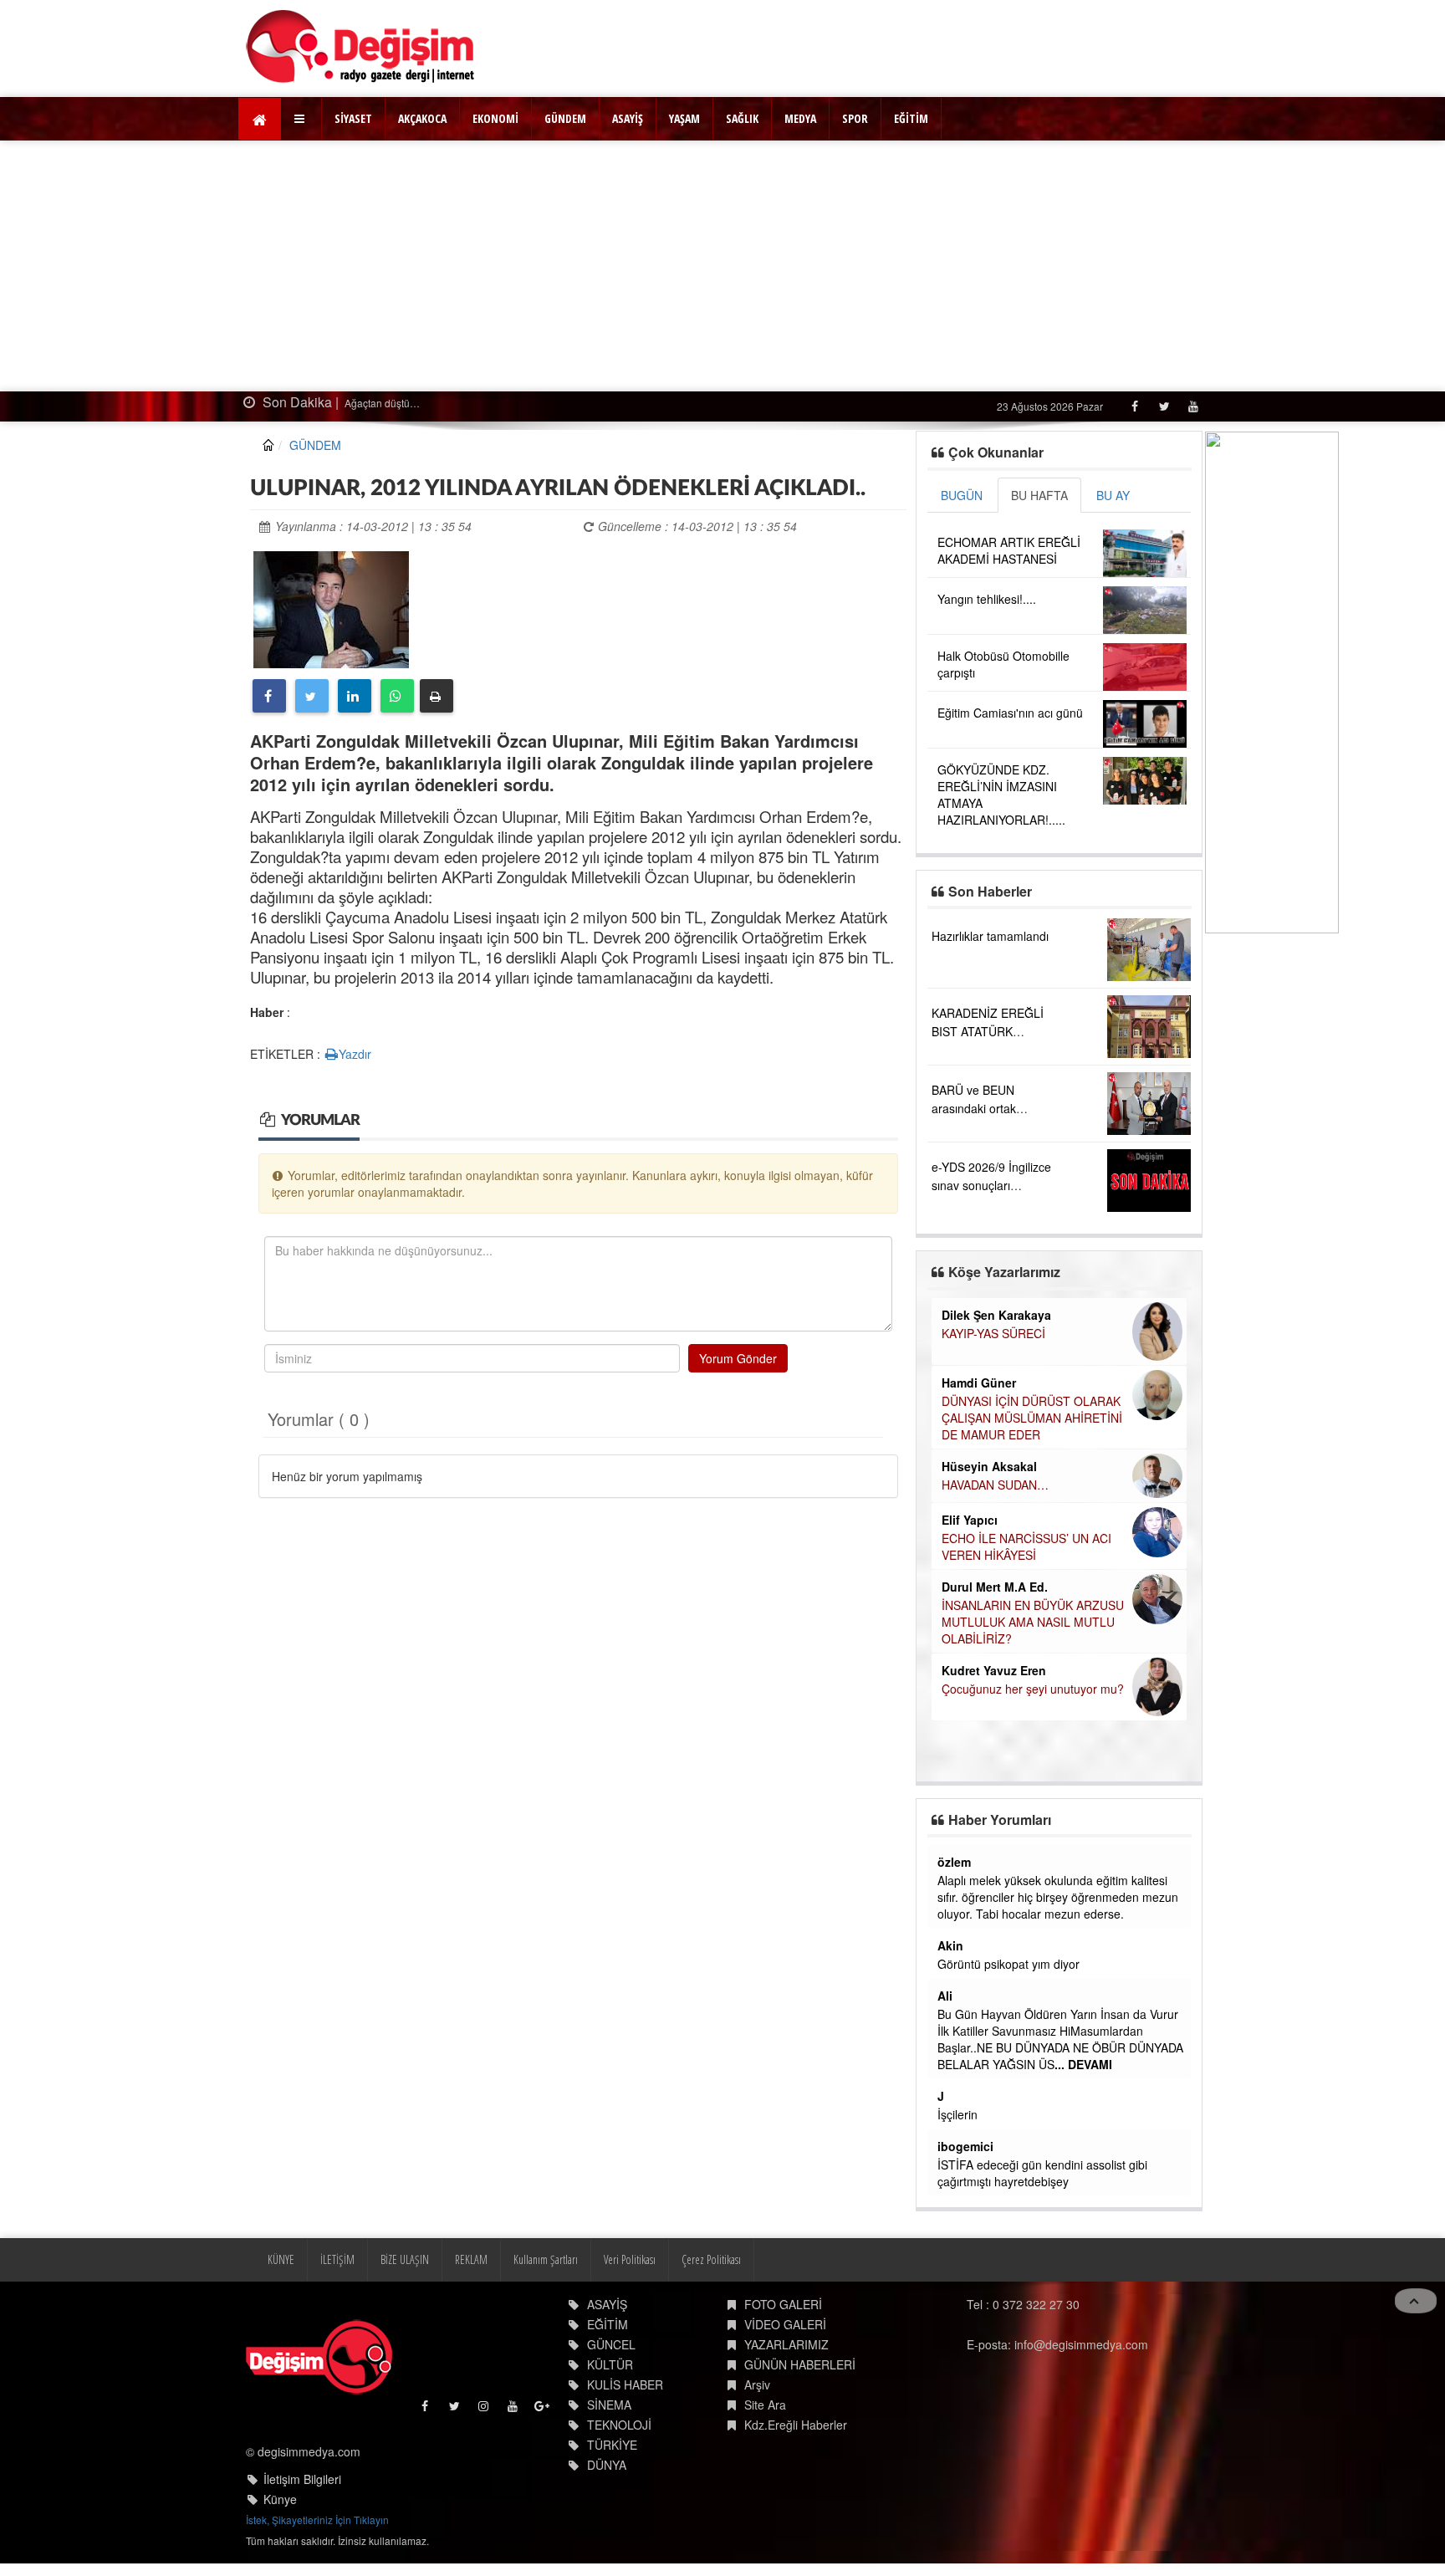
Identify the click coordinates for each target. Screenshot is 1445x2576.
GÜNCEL (611, 2344)
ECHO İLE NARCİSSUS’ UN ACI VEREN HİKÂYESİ (1026, 1546)
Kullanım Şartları (546, 2259)
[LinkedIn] (355, 696)
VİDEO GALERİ (785, 2324)
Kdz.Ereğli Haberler (796, 2425)
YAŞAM (684, 118)
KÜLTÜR (610, 2364)
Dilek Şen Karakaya (996, 1315)
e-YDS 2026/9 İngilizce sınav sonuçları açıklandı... (991, 1185)
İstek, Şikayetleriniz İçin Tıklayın (317, 2520)
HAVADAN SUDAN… (995, 1485)
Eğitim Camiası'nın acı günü (1010, 713)
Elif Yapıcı (970, 1520)
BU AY (1113, 495)
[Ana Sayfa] (361, 46)
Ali (945, 1996)
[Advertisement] (722, 266)
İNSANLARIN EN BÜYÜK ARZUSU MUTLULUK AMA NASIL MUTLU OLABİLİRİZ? (1033, 1622)
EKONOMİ (495, 118)
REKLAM (471, 2259)
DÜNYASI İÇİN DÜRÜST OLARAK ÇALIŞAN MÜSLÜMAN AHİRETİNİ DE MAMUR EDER (1032, 1418)
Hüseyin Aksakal (989, 1466)
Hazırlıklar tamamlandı (990, 936)
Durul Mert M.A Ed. (995, 1587)
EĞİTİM (911, 118)
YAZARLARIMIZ (786, 2344)
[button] (301, 119)
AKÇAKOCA (422, 118)
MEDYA (800, 118)
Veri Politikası (630, 2259)
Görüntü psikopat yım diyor (1008, 1964)
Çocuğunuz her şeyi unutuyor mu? (1033, 1689)
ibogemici (965, 2146)
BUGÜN (962, 495)
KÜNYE (281, 2259)
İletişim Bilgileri (302, 2479)
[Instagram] (485, 2410)
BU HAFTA (1039, 495)
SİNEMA (609, 2405)
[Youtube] (1193, 406)
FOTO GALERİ (783, 2304)
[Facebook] (1134, 406)
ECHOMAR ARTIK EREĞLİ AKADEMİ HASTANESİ (1009, 550)
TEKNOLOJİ (619, 2425)
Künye (280, 2499)
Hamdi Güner (979, 1383)
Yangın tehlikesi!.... (987, 599)
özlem (954, 1862)
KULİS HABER (625, 2384)
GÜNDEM (565, 118)
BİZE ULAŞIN (405, 2259)
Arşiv (757, 2384)
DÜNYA (607, 2465)
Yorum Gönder (738, 1358)
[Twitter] (1164, 406)
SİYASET (353, 118)
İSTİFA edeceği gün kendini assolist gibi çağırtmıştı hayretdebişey (1042, 2173)
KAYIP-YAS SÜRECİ (993, 1333)
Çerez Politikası (711, 2259)
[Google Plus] (543, 2410)
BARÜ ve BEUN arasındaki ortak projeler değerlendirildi (991, 1108)
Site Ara (765, 2405)
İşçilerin (957, 2114)
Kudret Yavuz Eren (994, 1670)
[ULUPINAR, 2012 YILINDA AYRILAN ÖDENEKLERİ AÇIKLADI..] (331, 607)
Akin (950, 1945)
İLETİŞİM (337, 2259)
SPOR (855, 118)
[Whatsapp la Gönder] (397, 696)
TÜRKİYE (612, 2445)
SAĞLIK (742, 118)
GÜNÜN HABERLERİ (800, 2364)
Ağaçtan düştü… (381, 403)
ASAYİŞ (628, 118)
